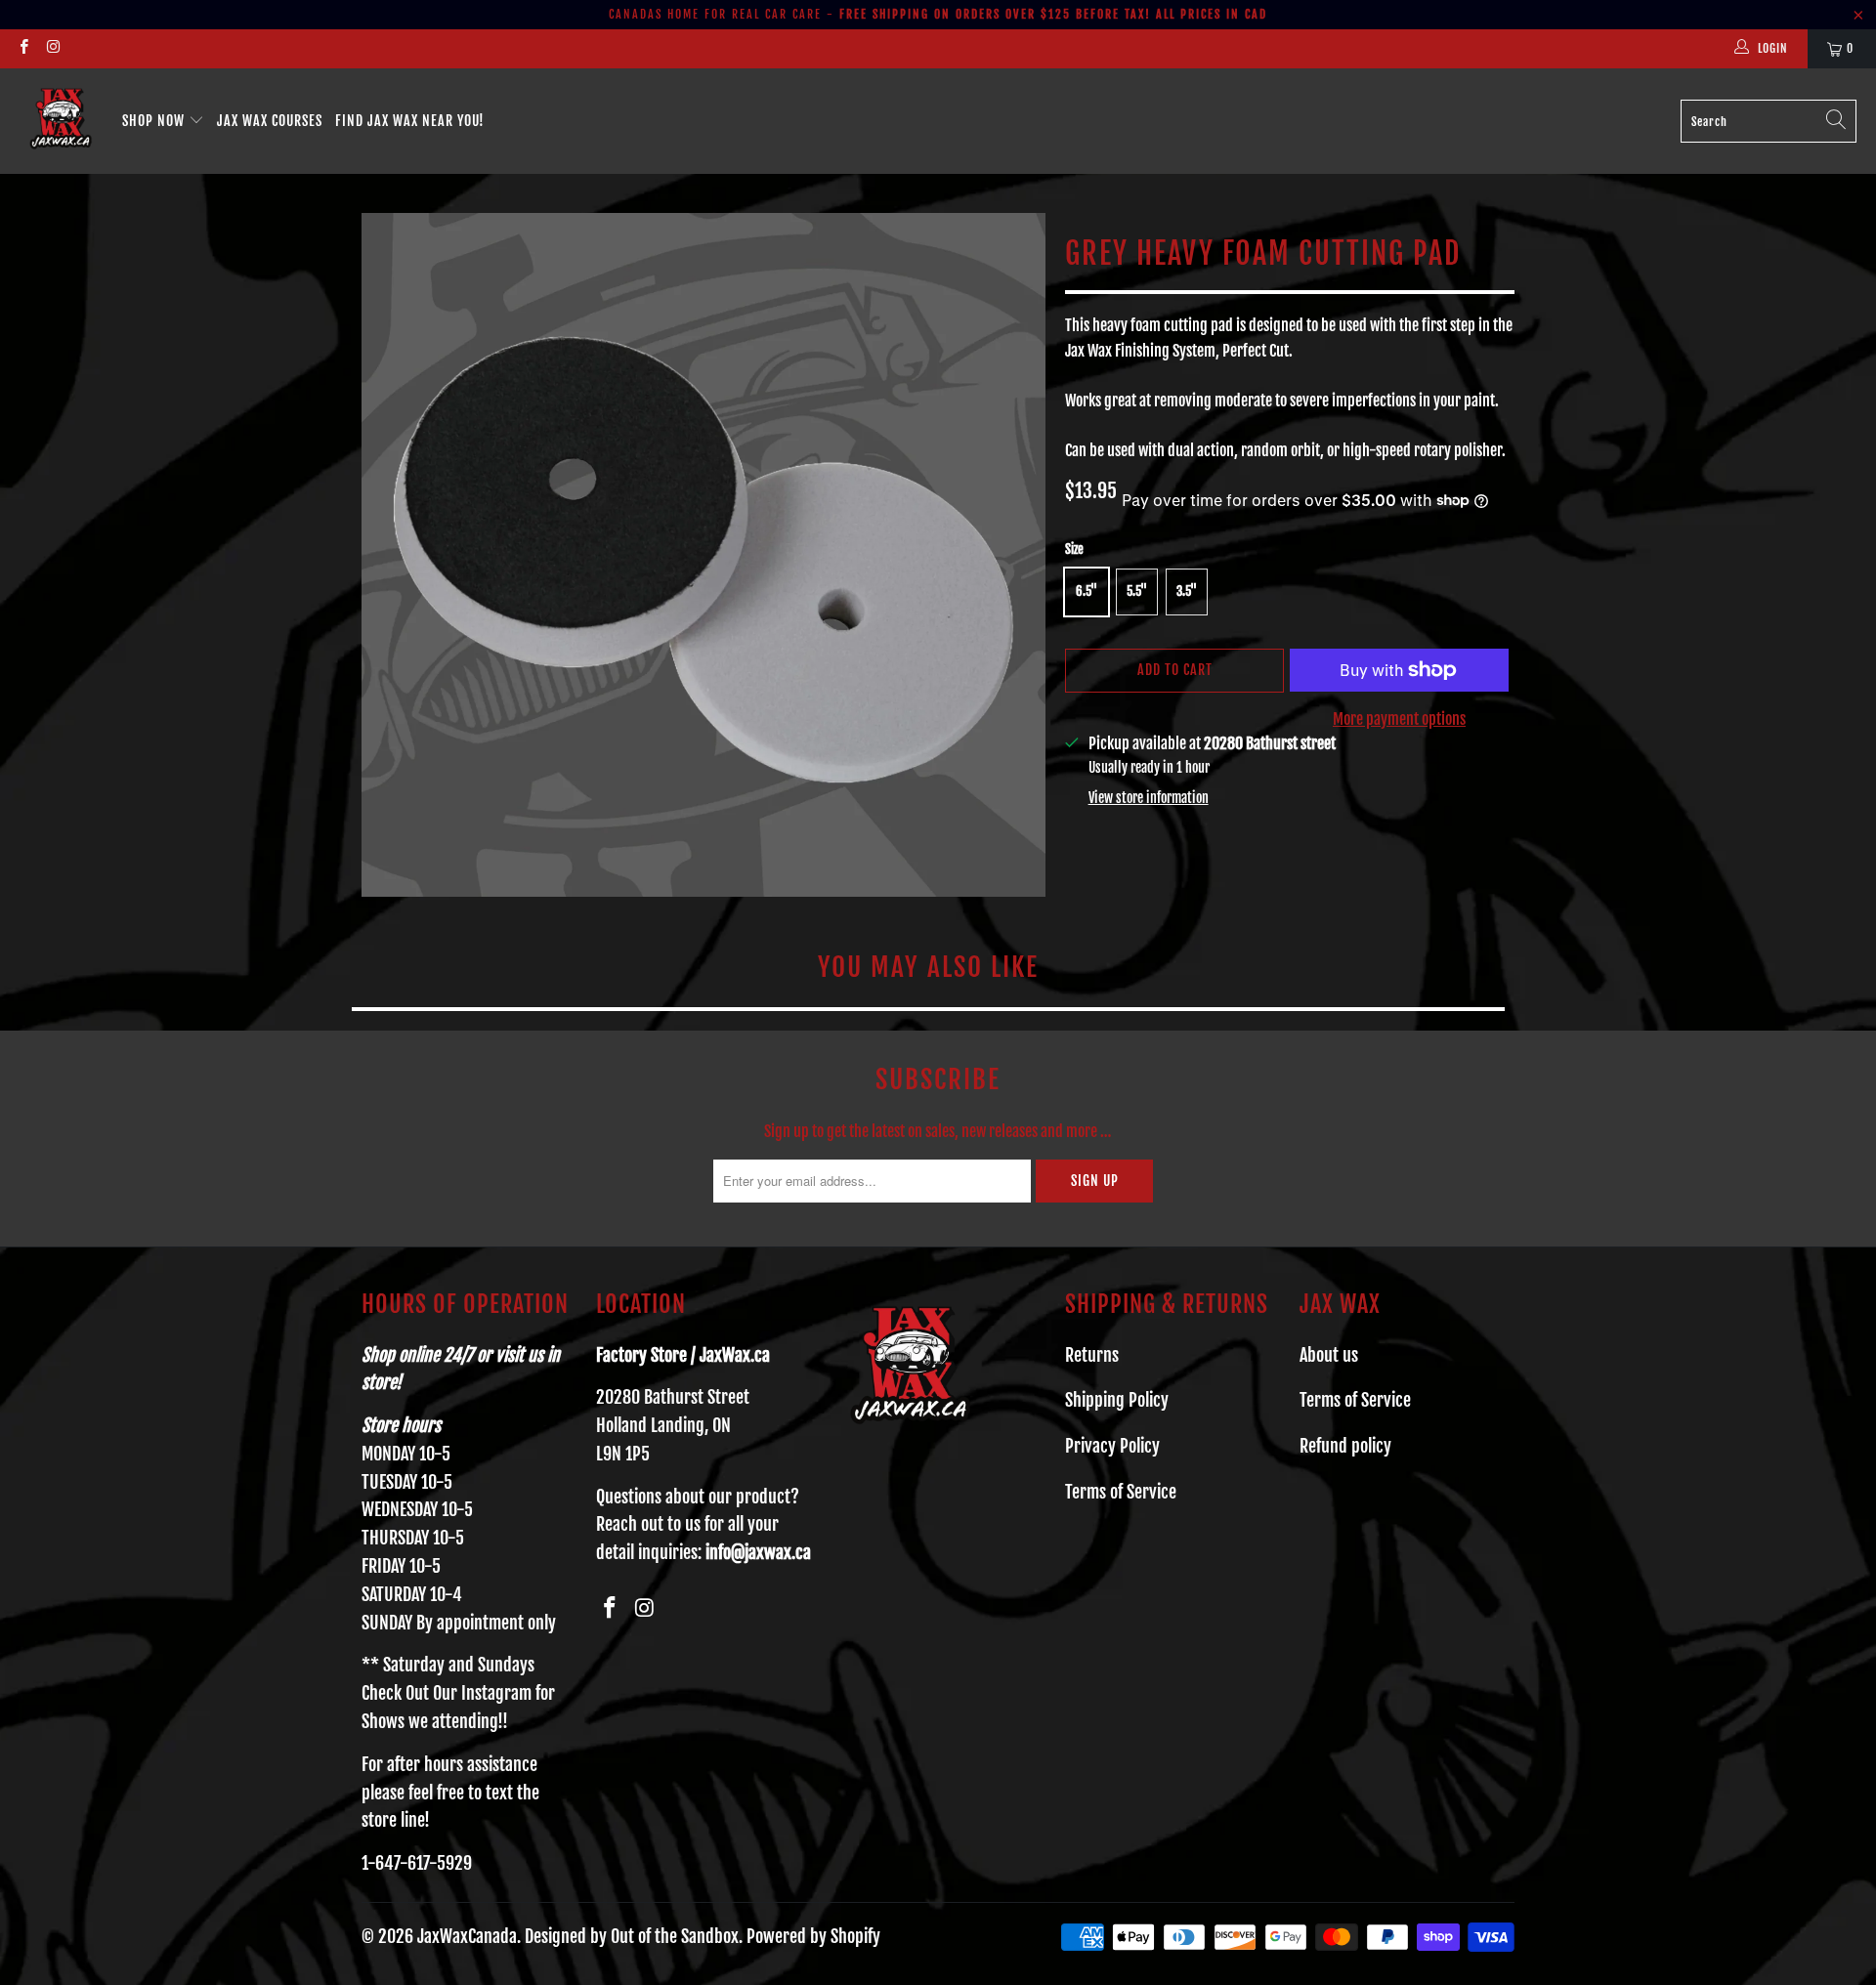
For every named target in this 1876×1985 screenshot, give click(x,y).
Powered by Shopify (813, 1936)
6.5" (1087, 591)
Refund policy (1345, 1446)
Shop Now (155, 121)
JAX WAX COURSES (270, 121)
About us (1329, 1355)
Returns (1092, 1355)
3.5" (1187, 591)
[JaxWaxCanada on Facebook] (23, 48)
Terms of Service (1121, 1492)
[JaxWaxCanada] (61, 121)
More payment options (1399, 719)
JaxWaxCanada (467, 1936)
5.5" (1137, 591)
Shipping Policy (1117, 1400)
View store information (1149, 798)
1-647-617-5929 (417, 1863)
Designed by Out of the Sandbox (632, 1936)
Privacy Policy (1112, 1446)
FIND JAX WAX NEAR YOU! (410, 121)
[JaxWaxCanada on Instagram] (52, 48)
